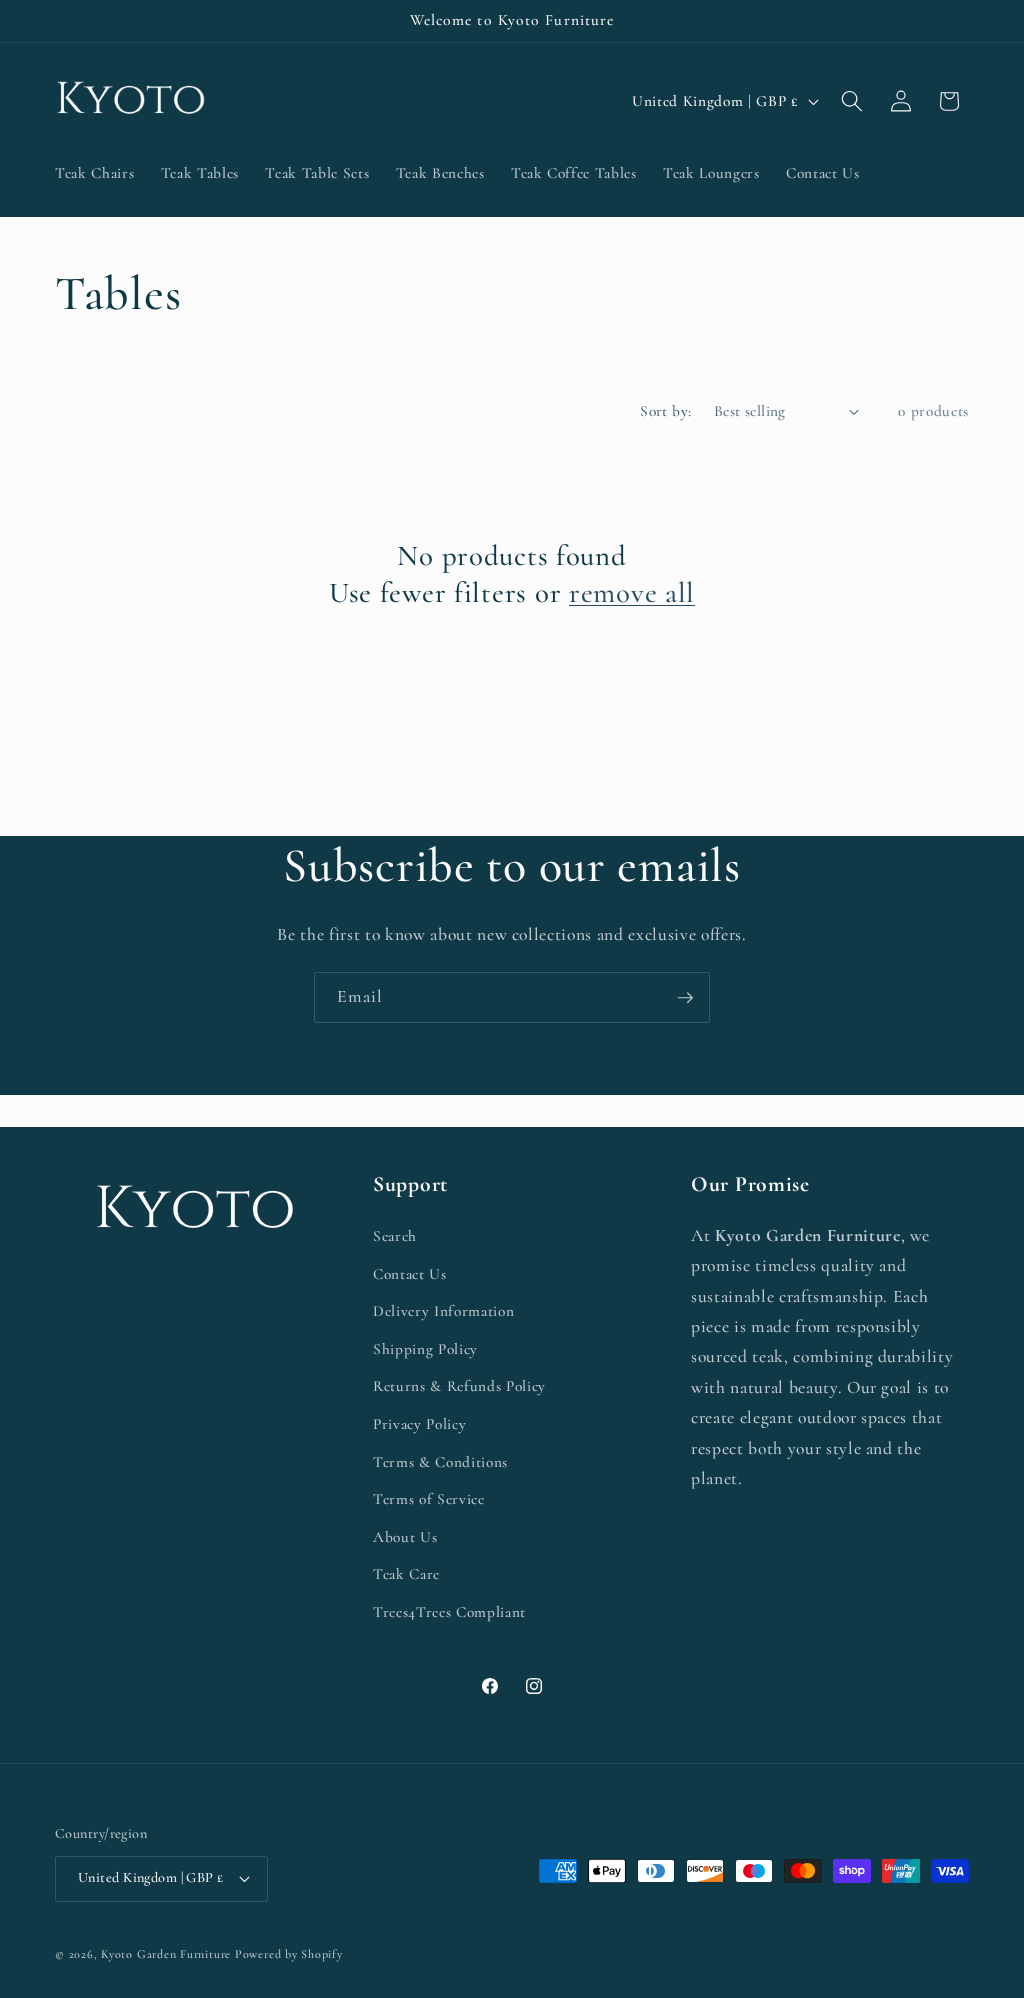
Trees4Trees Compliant (449, 1612)
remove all (632, 592)
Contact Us (410, 1274)
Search (395, 1236)
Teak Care (406, 1574)
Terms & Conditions (440, 1462)
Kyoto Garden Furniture (166, 1954)
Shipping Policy (425, 1349)
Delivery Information (443, 1311)
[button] (852, 101)
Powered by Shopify (289, 1954)
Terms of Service (429, 1499)
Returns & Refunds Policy (459, 1386)
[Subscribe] (685, 998)
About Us (405, 1537)
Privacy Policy (419, 1424)
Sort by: (666, 411)
